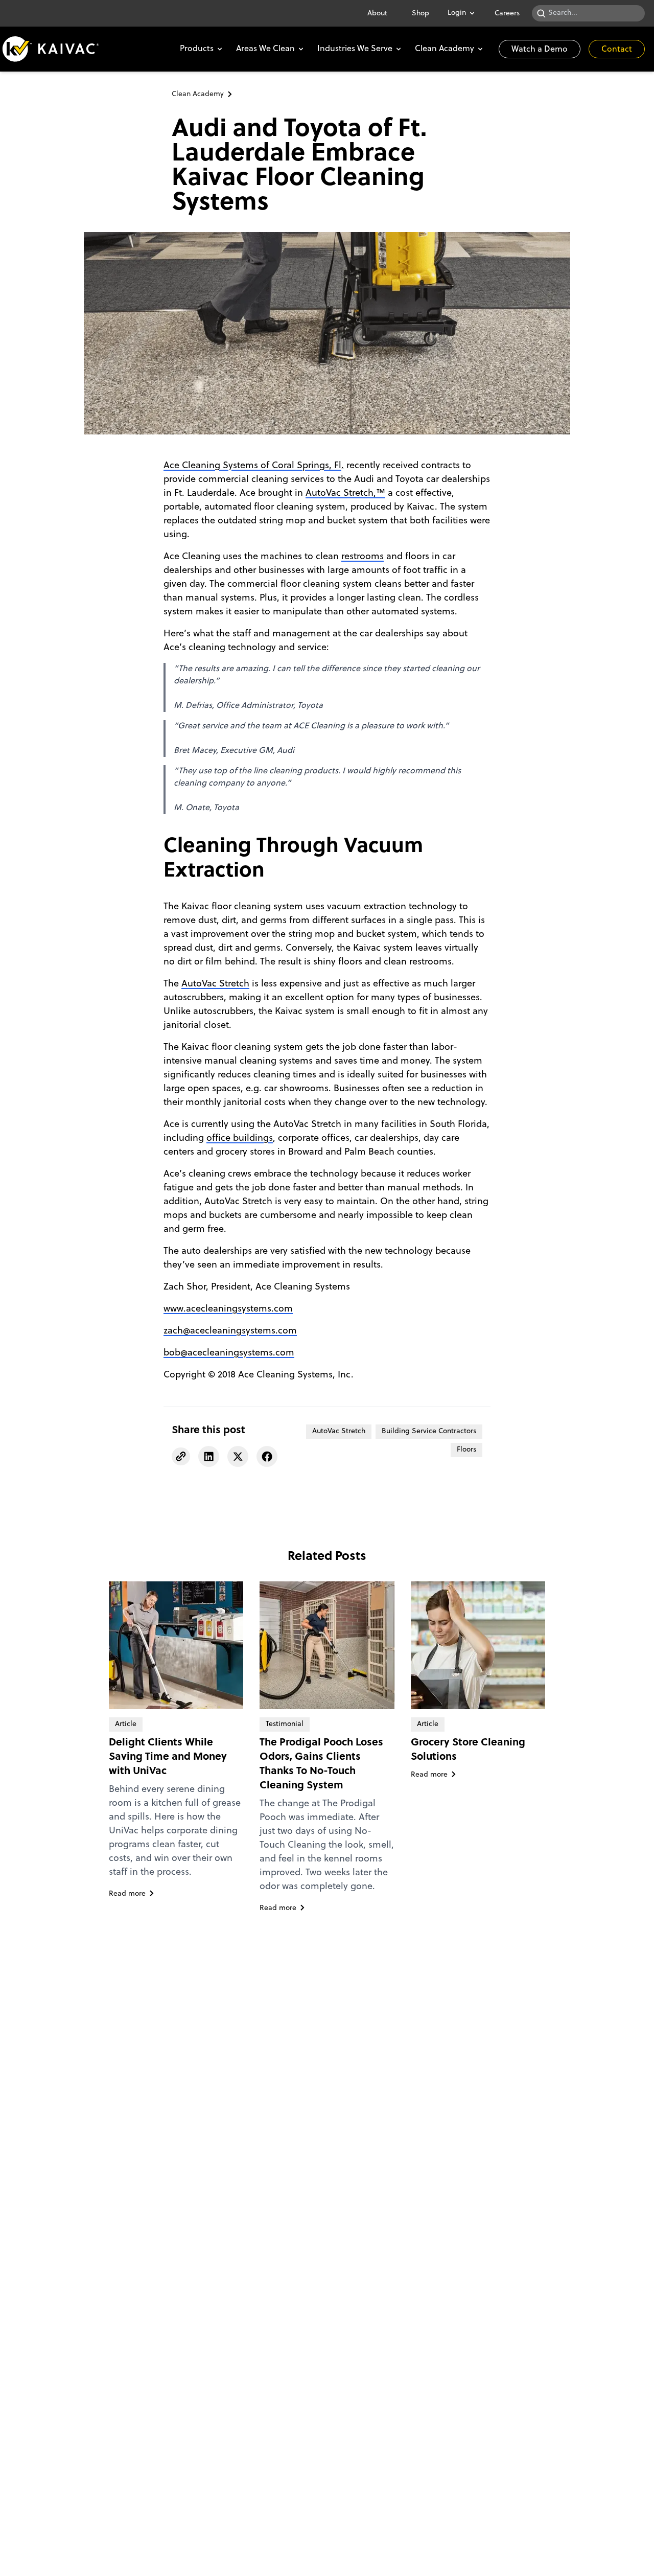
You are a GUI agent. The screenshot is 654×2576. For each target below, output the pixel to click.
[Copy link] (181, 1456)
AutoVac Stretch (215, 984)
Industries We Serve (355, 49)
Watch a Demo (540, 50)
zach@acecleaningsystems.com (230, 1331)
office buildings (240, 1138)
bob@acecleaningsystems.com (229, 1353)
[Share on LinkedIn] (209, 1456)
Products (197, 49)
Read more (127, 1894)
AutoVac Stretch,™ (345, 493)
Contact (617, 50)
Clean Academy (445, 49)
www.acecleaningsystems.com (228, 1309)
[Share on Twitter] (238, 1456)
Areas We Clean (265, 49)
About (377, 14)
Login (457, 13)
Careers (507, 14)
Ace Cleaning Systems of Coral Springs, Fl (252, 466)
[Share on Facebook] (267, 1456)
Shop (421, 14)
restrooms (363, 557)
